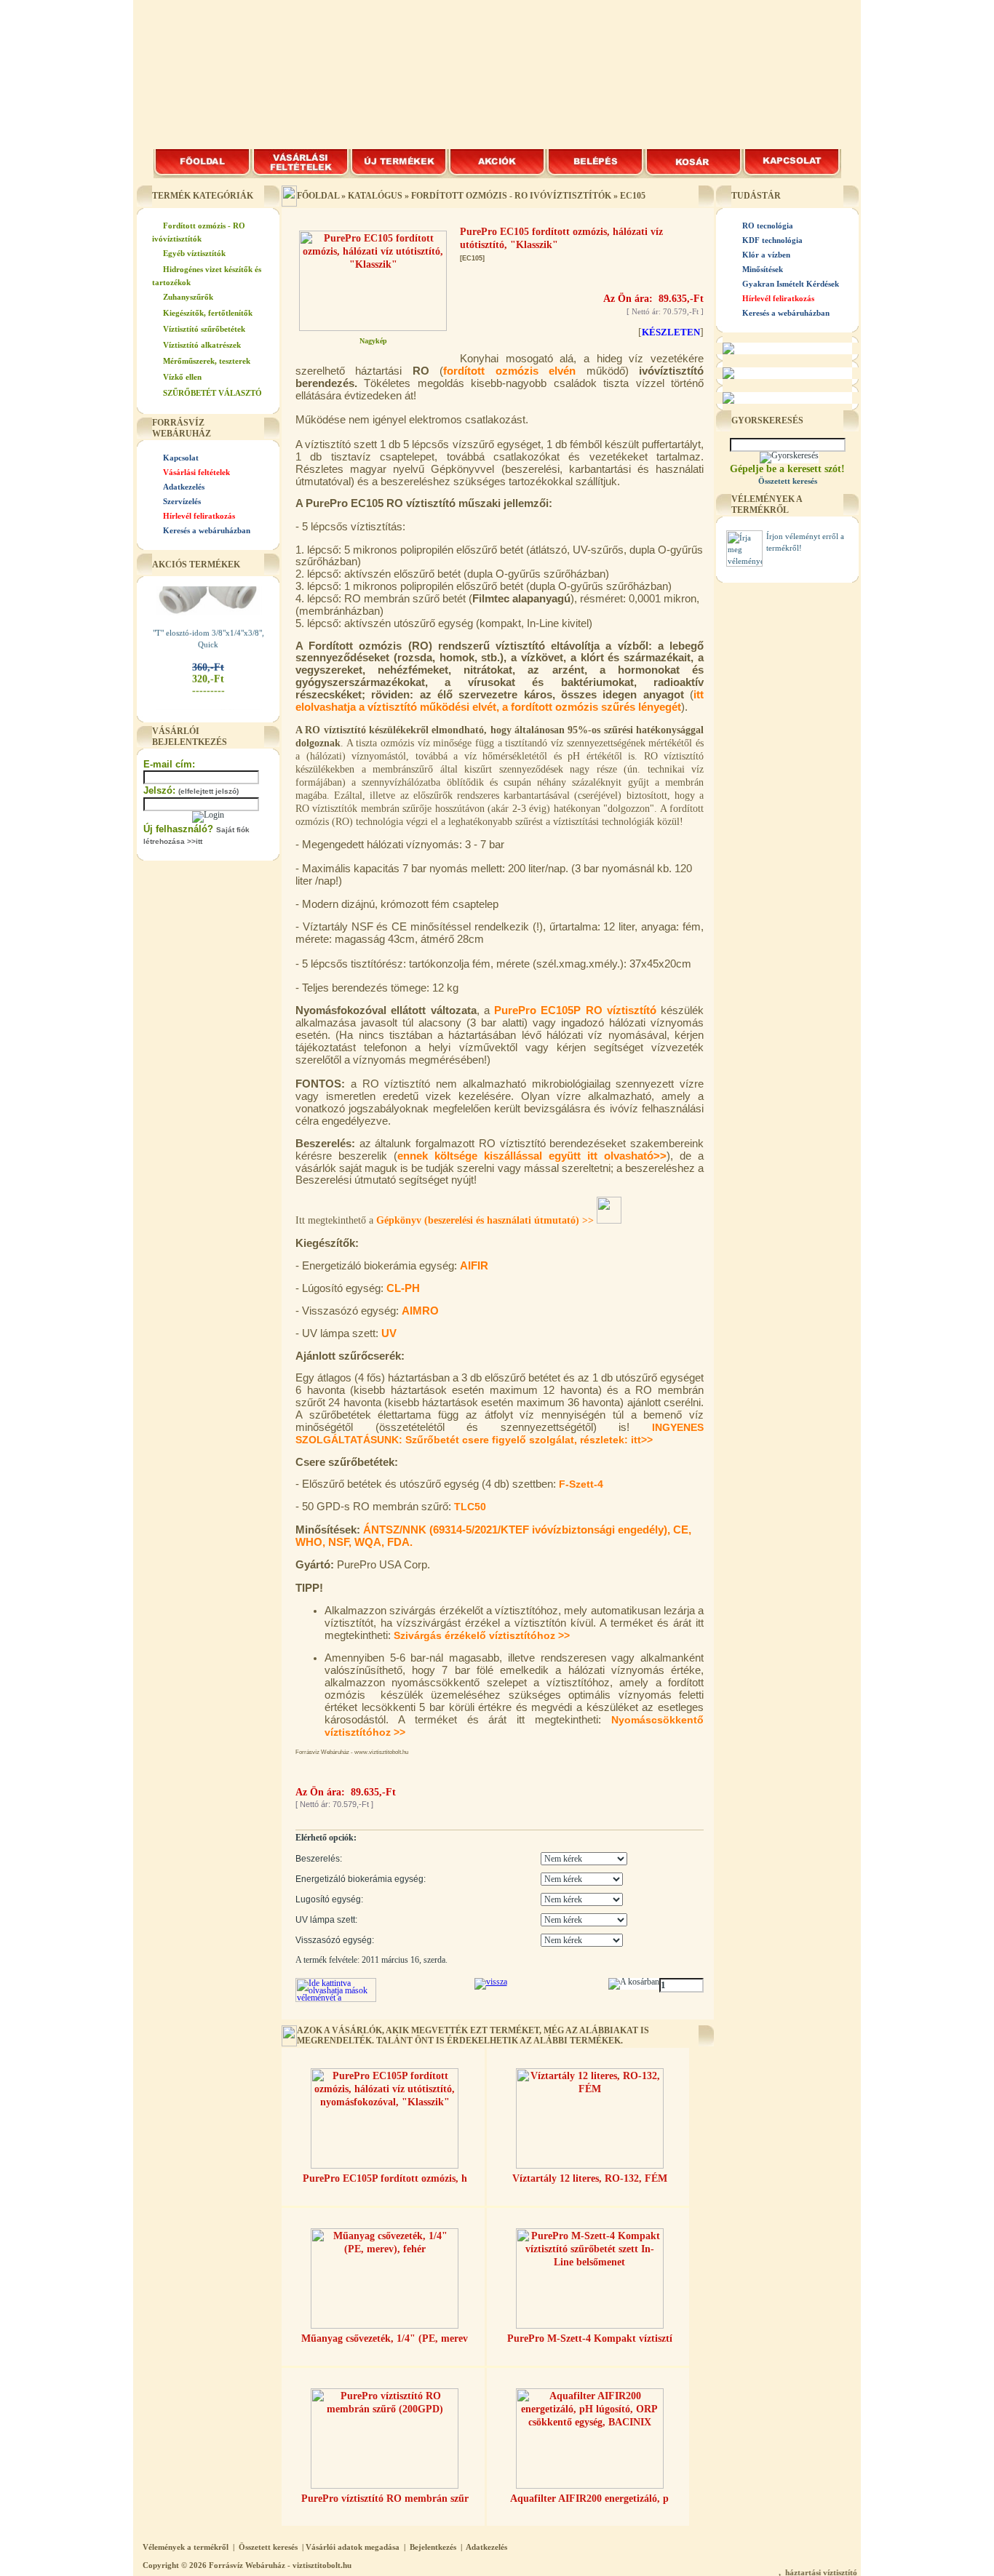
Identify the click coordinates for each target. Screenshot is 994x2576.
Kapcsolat (181, 458)
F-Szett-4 (581, 1484)
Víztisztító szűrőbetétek (204, 329)
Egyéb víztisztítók (194, 253)
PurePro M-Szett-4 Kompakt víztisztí (590, 2338)
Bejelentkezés (433, 2547)
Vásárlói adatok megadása (353, 2547)
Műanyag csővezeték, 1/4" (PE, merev (385, 2338)
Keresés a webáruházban (207, 530)
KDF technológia (772, 240)
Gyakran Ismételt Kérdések (791, 284)
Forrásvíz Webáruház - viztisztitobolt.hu (280, 2565)
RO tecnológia (768, 226)
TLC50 (470, 1507)
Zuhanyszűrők (188, 297)
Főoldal (318, 196)
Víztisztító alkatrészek (202, 345)
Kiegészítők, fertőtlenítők (208, 313)
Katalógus (375, 196)
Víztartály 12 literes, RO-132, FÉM (590, 2178)
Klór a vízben (766, 255)
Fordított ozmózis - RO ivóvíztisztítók (511, 196)
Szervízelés (182, 501)
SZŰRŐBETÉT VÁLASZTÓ (212, 393)
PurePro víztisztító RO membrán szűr (385, 2499)
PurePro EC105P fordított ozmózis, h (385, 2178)
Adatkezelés (184, 487)
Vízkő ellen (182, 377)
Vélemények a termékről (186, 2547)
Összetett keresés (268, 2547)
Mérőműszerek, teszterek (207, 361)
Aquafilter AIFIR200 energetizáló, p (589, 2499)
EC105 (633, 196)
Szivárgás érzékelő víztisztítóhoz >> (482, 1635)
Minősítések (763, 269)
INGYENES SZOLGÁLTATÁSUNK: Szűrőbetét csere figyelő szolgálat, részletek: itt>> (500, 1433)
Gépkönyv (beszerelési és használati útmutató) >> (486, 1220)
